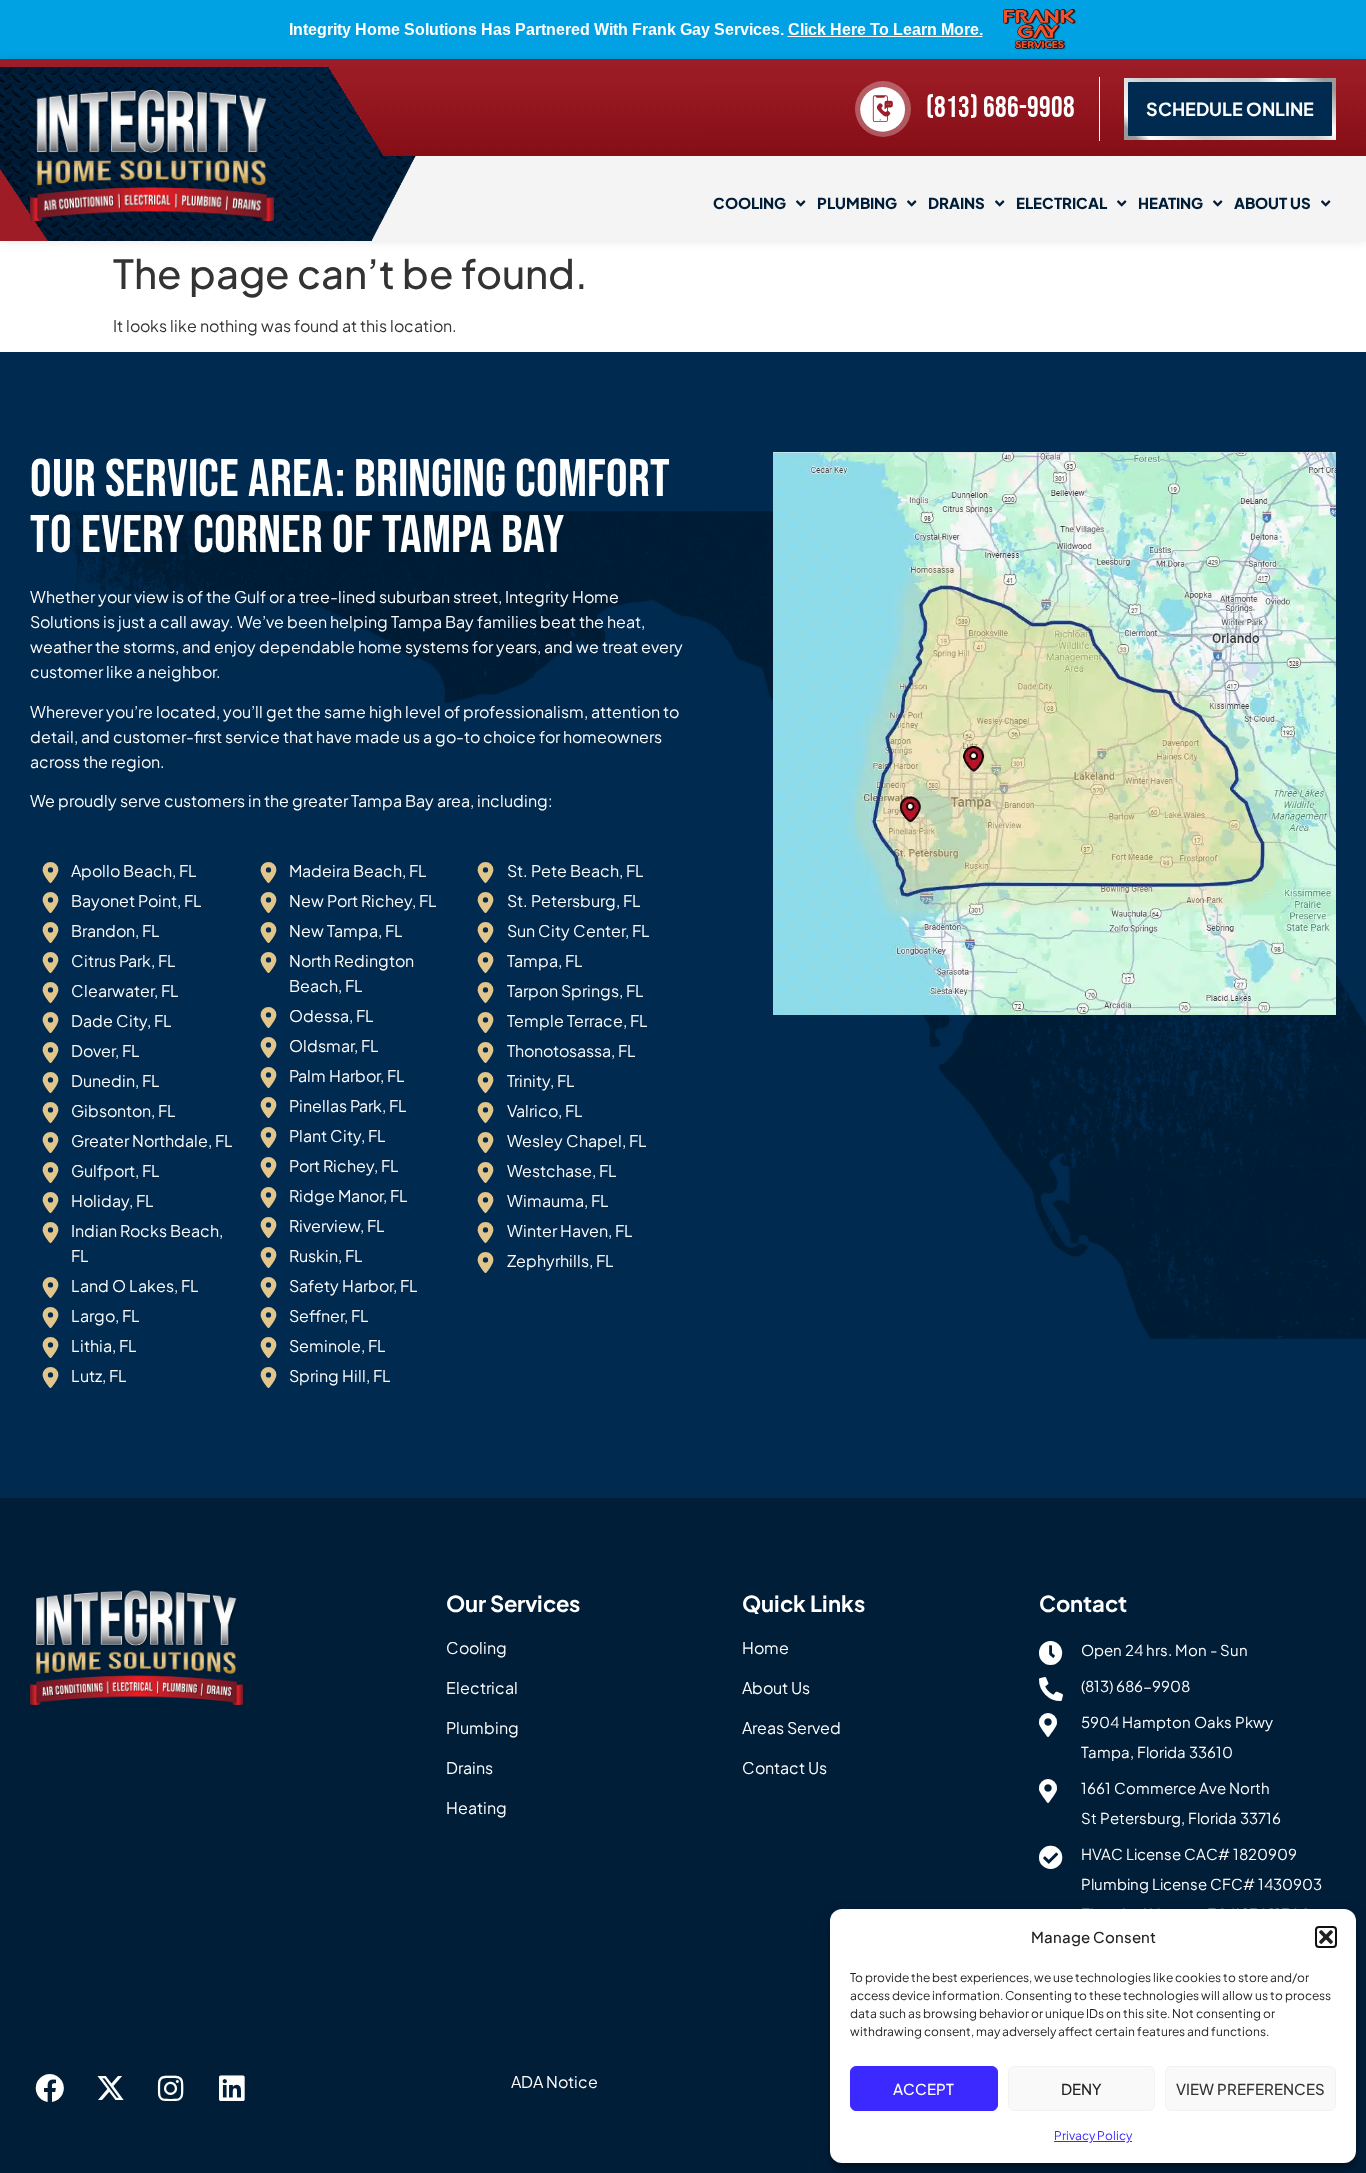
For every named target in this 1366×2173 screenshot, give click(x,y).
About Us (1272, 202)
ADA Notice (554, 2081)
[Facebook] (50, 2089)
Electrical (1061, 202)
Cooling (749, 202)
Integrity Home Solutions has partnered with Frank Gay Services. (636, 29)
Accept (923, 2088)
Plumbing (857, 202)
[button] (1326, 1937)
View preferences (1250, 2088)
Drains (956, 202)
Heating (1170, 202)
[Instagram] (171, 2089)
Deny (1081, 2088)
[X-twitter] (111, 2089)
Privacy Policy (1093, 2135)
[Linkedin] (232, 2089)
